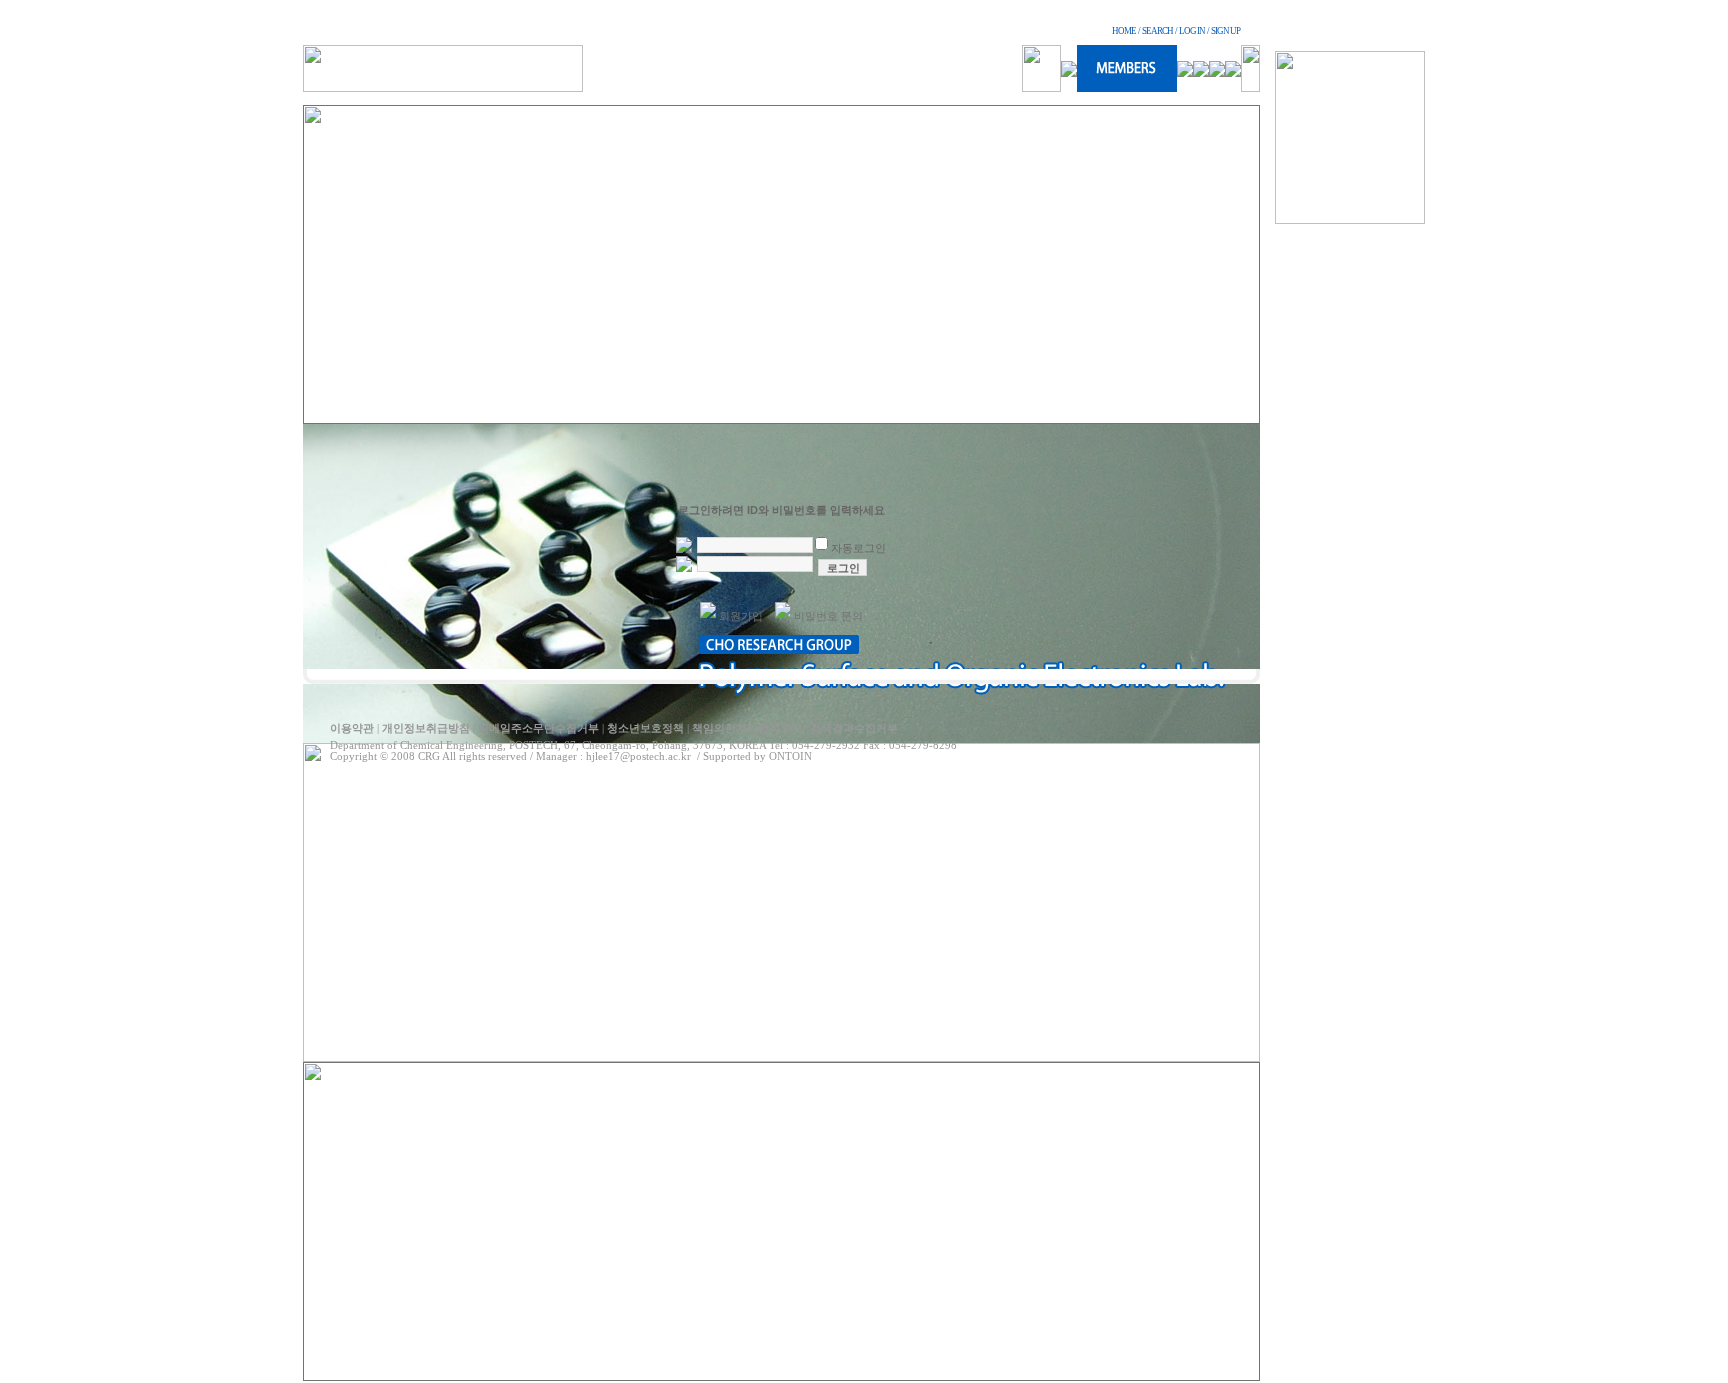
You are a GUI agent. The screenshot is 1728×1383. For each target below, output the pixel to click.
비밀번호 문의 (828, 616)
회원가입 (741, 616)
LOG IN (1192, 31)
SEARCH (1157, 31)
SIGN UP (1225, 31)
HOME (1124, 31)
